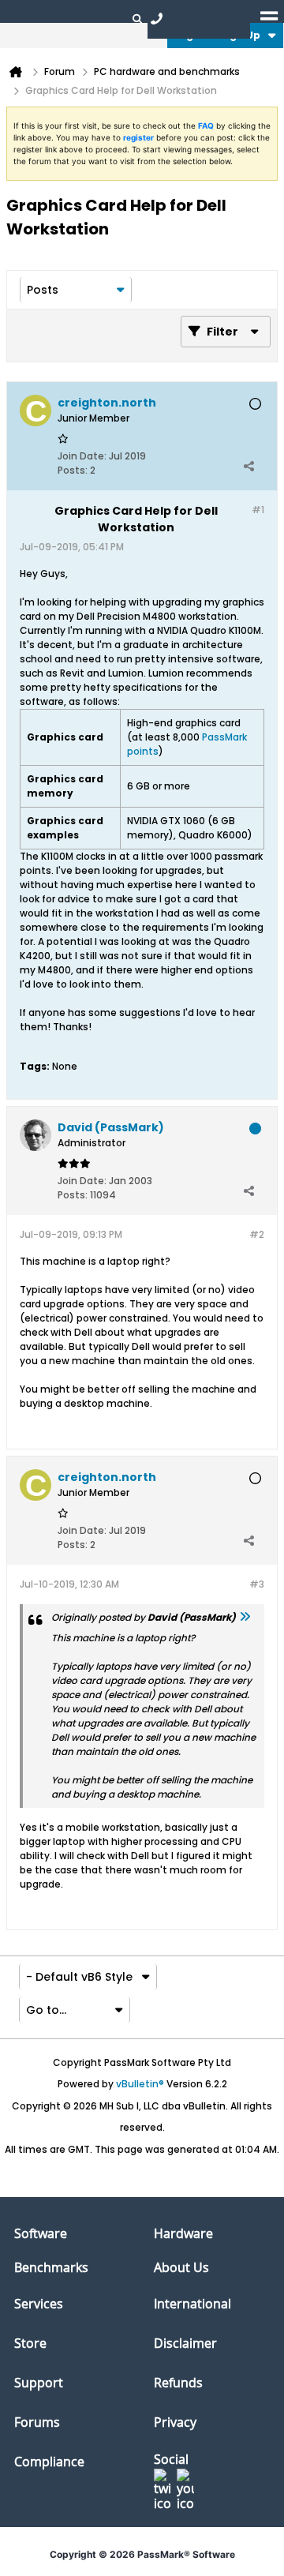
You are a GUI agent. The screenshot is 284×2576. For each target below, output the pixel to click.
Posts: (73, 470)
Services (39, 2304)
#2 (257, 1234)
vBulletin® (140, 2084)
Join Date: (82, 456)
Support (39, 2383)
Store (30, 2343)
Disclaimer (185, 2343)
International (192, 2304)
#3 (257, 1584)
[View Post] (245, 1617)
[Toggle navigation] (269, 18)
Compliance (49, 2462)
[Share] (248, 467)
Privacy (175, 2422)
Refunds (178, 2383)
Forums (37, 2422)
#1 (258, 510)
